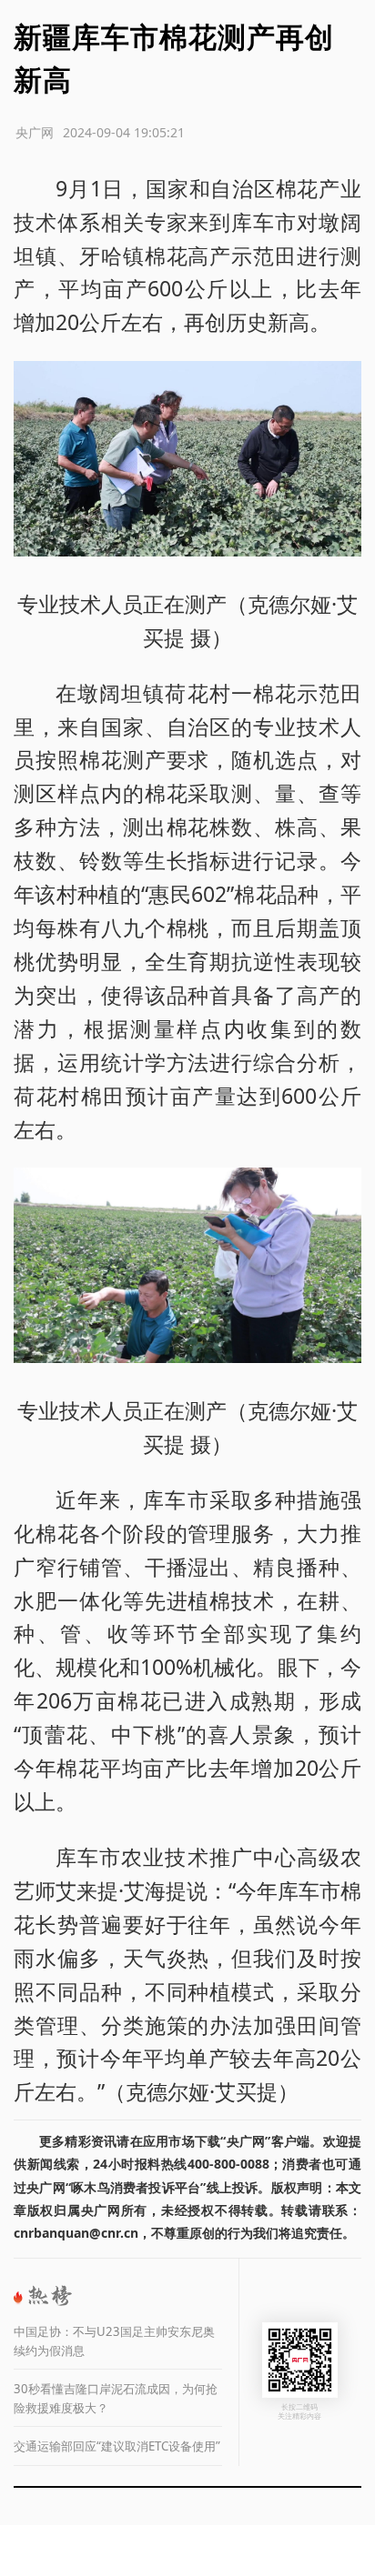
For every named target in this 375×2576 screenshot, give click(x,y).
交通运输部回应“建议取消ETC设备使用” (117, 2446)
